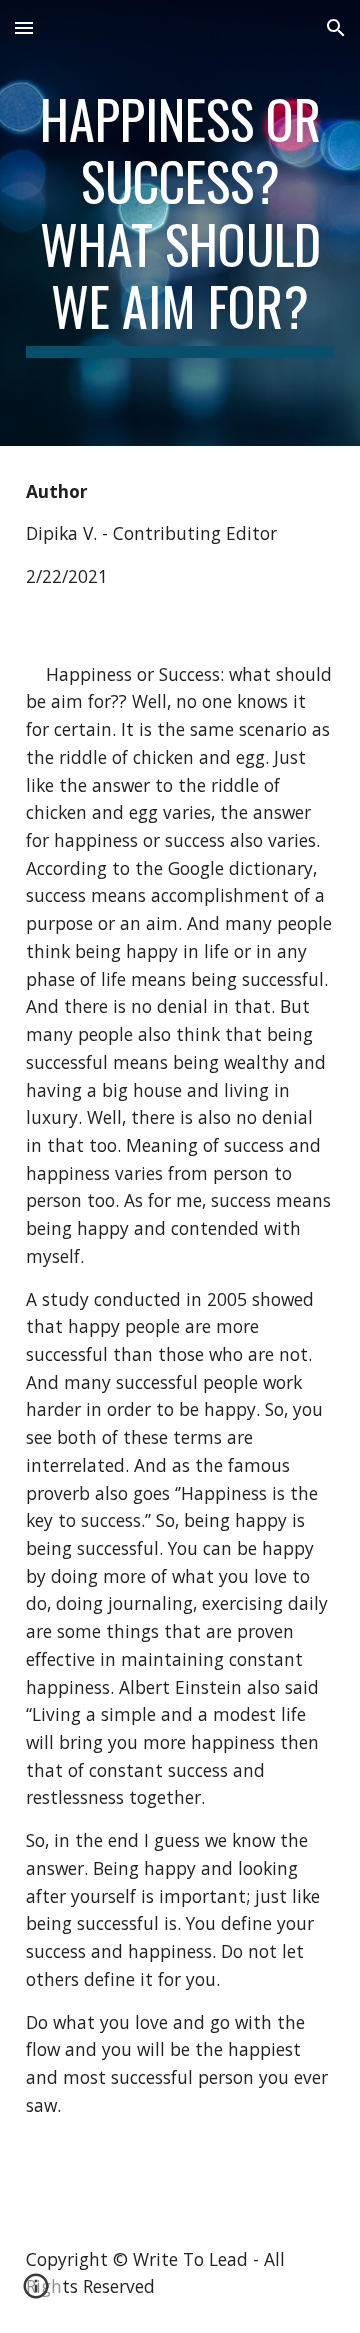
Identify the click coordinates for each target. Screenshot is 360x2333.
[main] (180, 223)
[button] (24, 27)
